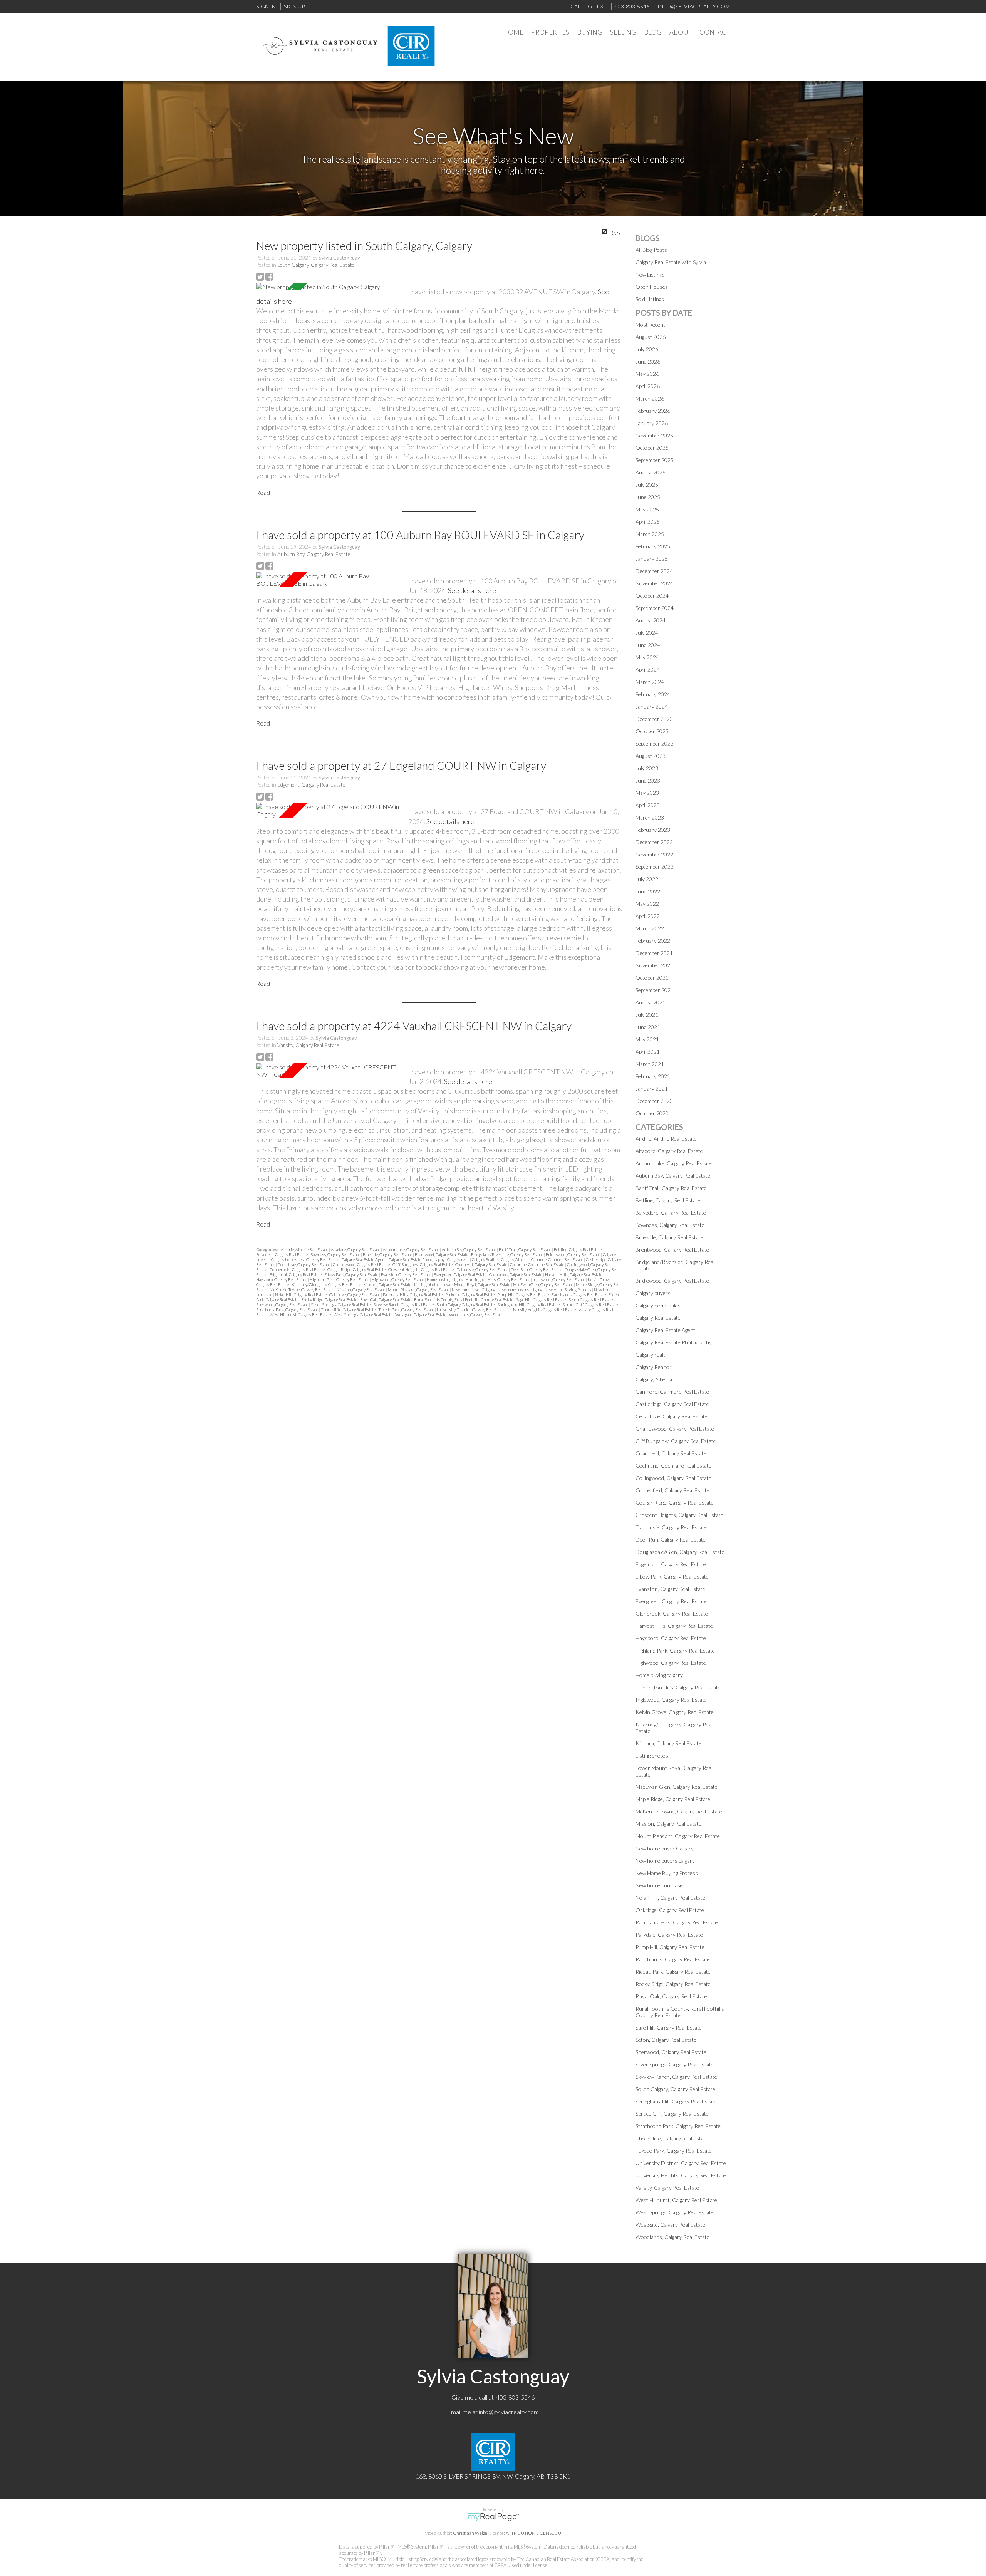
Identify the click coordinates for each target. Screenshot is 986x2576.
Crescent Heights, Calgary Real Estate (421, 1270)
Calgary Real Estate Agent (364, 1260)
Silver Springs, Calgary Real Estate (341, 1305)
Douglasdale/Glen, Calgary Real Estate (680, 1552)
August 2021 (651, 1002)
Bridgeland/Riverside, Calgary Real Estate (507, 1254)
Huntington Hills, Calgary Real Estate (498, 1280)
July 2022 (647, 879)
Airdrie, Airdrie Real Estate (305, 1249)
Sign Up (294, 6)
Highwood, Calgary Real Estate (398, 1280)
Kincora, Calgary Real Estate (388, 1285)
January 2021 (652, 1089)
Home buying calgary (445, 1280)
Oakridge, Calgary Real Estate (355, 1295)
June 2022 (648, 891)
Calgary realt (459, 1260)
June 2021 (648, 1027)
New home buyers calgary (520, 1290)
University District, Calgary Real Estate (471, 1310)
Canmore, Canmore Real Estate (558, 1260)
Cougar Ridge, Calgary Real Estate (357, 1270)
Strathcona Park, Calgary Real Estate (288, 1310)
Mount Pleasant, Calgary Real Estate (419, 1290)
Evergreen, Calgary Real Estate (460, 1275)
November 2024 (654, 583)
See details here (472, 590)
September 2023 (655, 743)
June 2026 (648, 361)
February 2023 (653, 830)
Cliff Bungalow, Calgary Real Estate (423, 1265)
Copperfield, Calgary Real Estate (298, 1270)
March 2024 (650, 682)
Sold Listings (650, 299)
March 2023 (650, 817)
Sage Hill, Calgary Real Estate (541, 1300)
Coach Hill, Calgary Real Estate (482, 1265)
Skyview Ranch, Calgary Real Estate (404, 1305)
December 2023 (654, 719)
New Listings (650, 274)
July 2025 (647, 485)
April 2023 (648, 805)
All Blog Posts (651, 250)
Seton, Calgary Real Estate (591, 1300)
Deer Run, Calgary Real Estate (537, 1270)
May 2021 (647, 1039)
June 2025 (648, 497)
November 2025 (654, 435)
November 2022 (654, 854)
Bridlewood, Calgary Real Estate (573, 1254)
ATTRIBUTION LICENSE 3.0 (533, 2533)
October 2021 (652, 978)
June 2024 (648, 645)
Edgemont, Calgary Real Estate (311, 785)
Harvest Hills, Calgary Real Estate (574, 1275)
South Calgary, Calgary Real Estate (316, 265)
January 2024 (652, 706)
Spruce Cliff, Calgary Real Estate (590, 1305)
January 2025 (652, 559)
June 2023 (648, 780)
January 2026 (652, 423)
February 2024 (653, 694)
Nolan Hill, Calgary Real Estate (301, 1295)
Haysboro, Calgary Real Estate (282, 1280)
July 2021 (647, 1015)
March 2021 (650, 1064)
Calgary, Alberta (515, 1260)
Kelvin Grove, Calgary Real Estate (675, 1712)
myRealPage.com (493, 2517)
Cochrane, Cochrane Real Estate (537, 1265)
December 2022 (654, 842)
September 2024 (655, 608)
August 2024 (651, 620)
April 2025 (648, 522)
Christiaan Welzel (471, 2533)
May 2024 (647, 657)
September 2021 (655, 990)
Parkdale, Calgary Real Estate (470, 1295)
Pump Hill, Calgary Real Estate (523, 1295)
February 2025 (653, 546)
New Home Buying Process (568, 1290)
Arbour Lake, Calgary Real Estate (411, 1249)
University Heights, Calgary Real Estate (542, 1310)
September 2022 (655, 867)
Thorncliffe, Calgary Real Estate (349, 1310)
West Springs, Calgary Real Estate (363, 1315)
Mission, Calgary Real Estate (361, 1290)
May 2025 (647, 509)
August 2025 (651, 472)
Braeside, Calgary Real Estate (388, 1254)
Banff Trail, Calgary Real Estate (525, 1249)
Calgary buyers (653, 1293)
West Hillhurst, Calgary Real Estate (301, 1315)
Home (513, 32)
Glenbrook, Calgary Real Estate (516, 1275)
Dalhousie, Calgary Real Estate (483, 1270)
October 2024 (652, 596)
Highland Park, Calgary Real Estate (340, 1280)
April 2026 (648, 386)
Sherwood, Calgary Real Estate (283, 1305)
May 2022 (647, 904)
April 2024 (648, 670)
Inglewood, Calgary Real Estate (559, 1280)
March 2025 (650, 534)
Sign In (266, 6)
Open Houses (652, 287)
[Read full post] (329, 287)
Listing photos (427, 1285)
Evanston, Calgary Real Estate (406, 1275)
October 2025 (652, 448)
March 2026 (650, 398)
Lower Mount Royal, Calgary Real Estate (477, 1285)
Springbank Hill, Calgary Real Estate (529, 1305)
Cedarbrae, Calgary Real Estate (304, 1265)
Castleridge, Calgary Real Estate (672, 1404)
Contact (715, 32)
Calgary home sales (288, 1260)
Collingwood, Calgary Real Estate (673, 1478)
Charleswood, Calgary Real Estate (362, 1265)
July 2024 (647, 633)
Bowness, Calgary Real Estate (336, 1254)
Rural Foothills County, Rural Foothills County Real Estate (464, 1300)
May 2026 (647, 374)
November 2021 (654, 965)
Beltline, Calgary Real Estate (578, 1249)
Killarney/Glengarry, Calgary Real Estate (327, 1285)
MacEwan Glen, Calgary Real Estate (543, 1285)
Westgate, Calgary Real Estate (421, 1315)
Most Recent (650, 324)
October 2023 (652, 731)
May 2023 (647, 793)
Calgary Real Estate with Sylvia (671, 262)
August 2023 (651, 756)
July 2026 (647, 349)
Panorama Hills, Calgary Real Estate (413, 1295)
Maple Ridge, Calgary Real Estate (673, 1799)
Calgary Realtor (485, 1260)
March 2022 (650, 928)
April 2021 (648, 1052)
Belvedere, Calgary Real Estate (282, 1254)
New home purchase (659, 1885)
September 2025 (655, 460)
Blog (653, 32)
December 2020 (654, 1101)
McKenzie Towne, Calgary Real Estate (302, 1290)
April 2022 (648, 916)
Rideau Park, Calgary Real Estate (673, 1972)
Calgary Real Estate (323, 1260)
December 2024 (654, 571)
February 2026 (653, 411)
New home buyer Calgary (474, 1290)
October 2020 (652, 1113)
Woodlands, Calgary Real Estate (476, 1315)
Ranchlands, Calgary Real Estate (579, 1295)
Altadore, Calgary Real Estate (356, 1249)
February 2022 (653, 941)
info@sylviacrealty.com (509, 2412)
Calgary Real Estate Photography (417, 1260)
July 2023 (647, 768)
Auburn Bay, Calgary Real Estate (314, 554)
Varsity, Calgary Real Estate (308, 1045)
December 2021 (654, 953)
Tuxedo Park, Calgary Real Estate (407, 1310)
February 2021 (653, 1076)
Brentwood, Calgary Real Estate (442, 1254)
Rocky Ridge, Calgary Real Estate (330, 1300)
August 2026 (651, 337)
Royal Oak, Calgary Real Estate (386, 1300)
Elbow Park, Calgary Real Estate (352, 1275)
